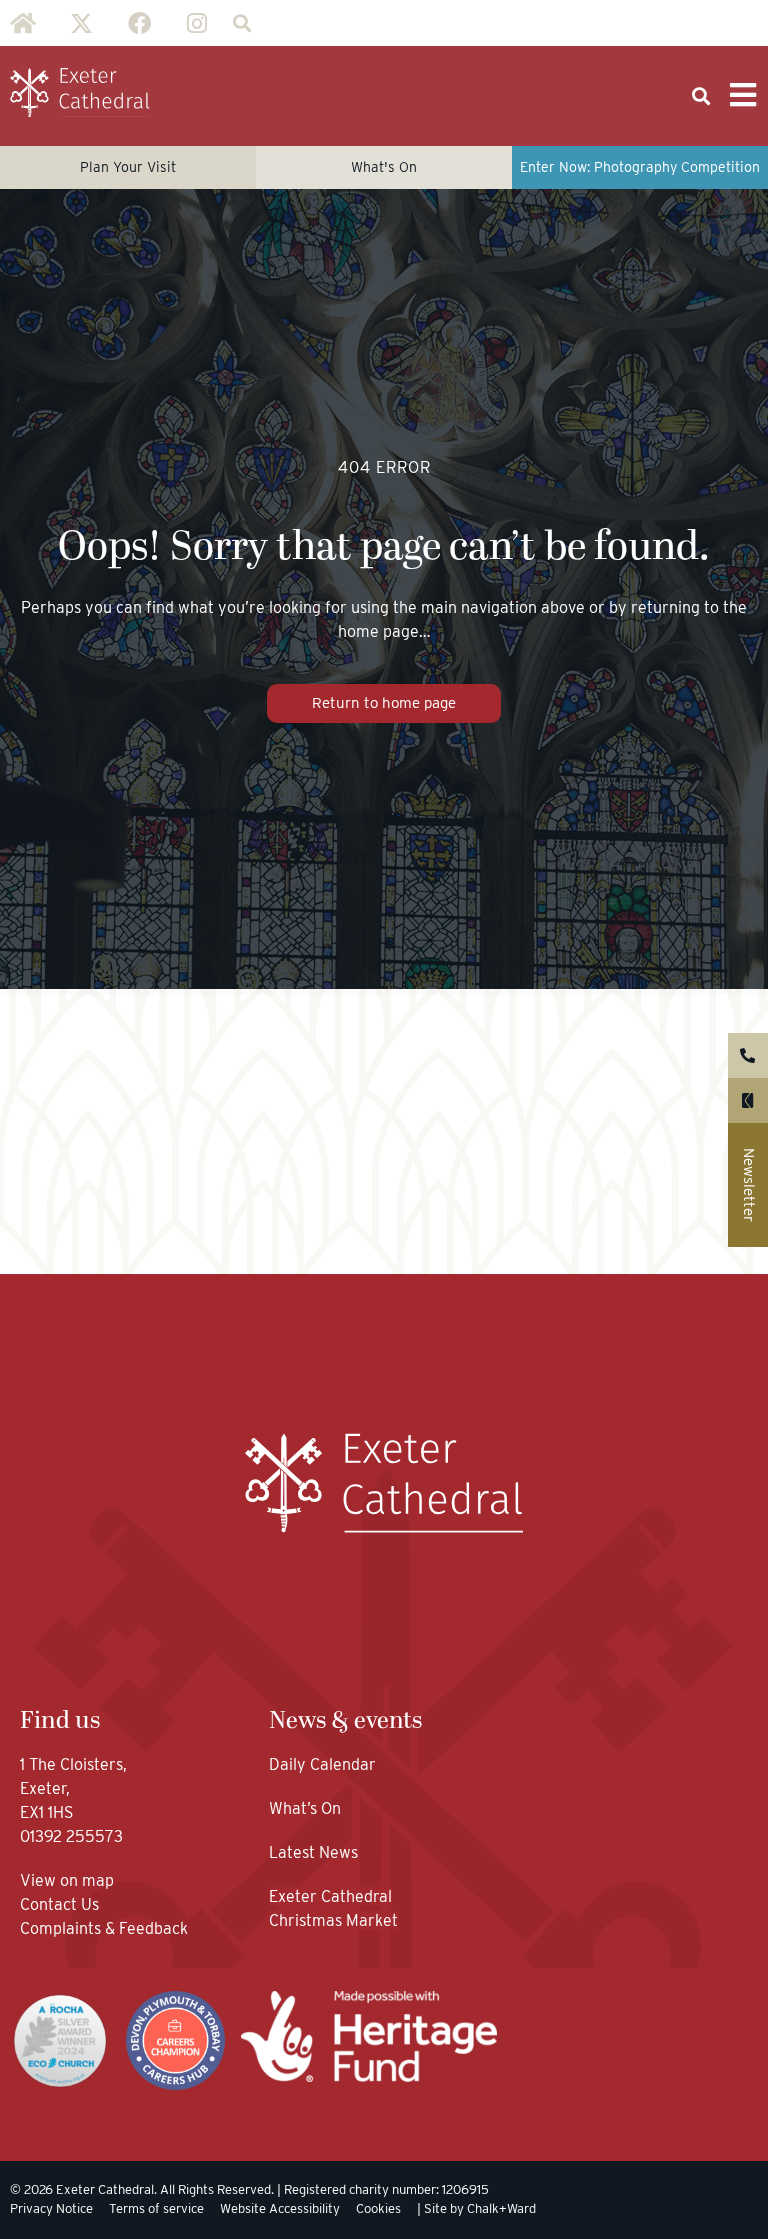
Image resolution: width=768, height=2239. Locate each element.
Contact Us (61, 1904)
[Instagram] (197, 23)
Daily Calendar (322, 1764)
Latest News (313, 1852)
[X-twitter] (81, 23)
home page (378, 631)
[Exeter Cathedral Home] (80, 93)
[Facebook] (139, 23)
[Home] (23, 23)
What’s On (305, 1808)
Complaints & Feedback (104, 1928)
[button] (241, 23)
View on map (67, 1880)
